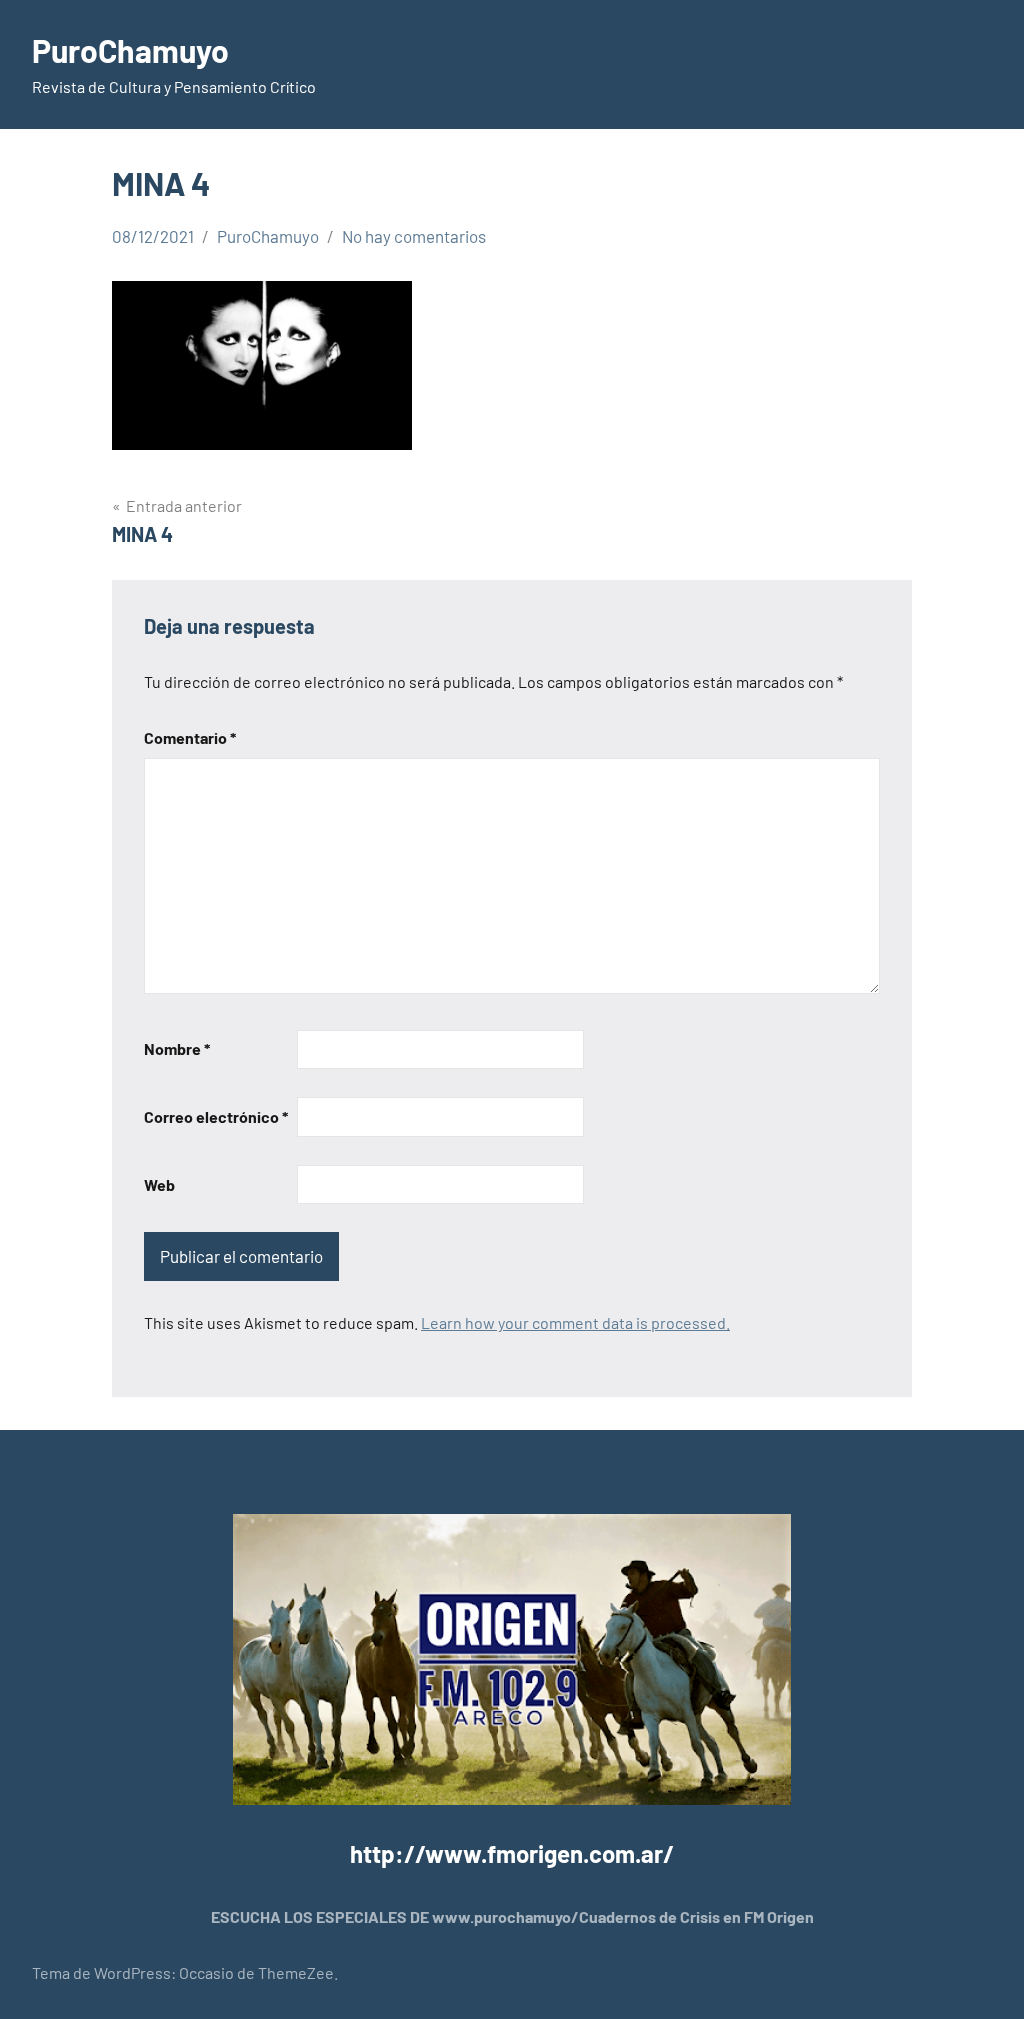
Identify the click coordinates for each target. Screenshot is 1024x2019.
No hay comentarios (414, 236)
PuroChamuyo (130, 50)
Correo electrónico (216, 1116)
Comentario (190, 737)
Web (159, 1184)
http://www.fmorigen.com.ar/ (512, 1853)
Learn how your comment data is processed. (575, 1322)
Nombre (177, 1048)
